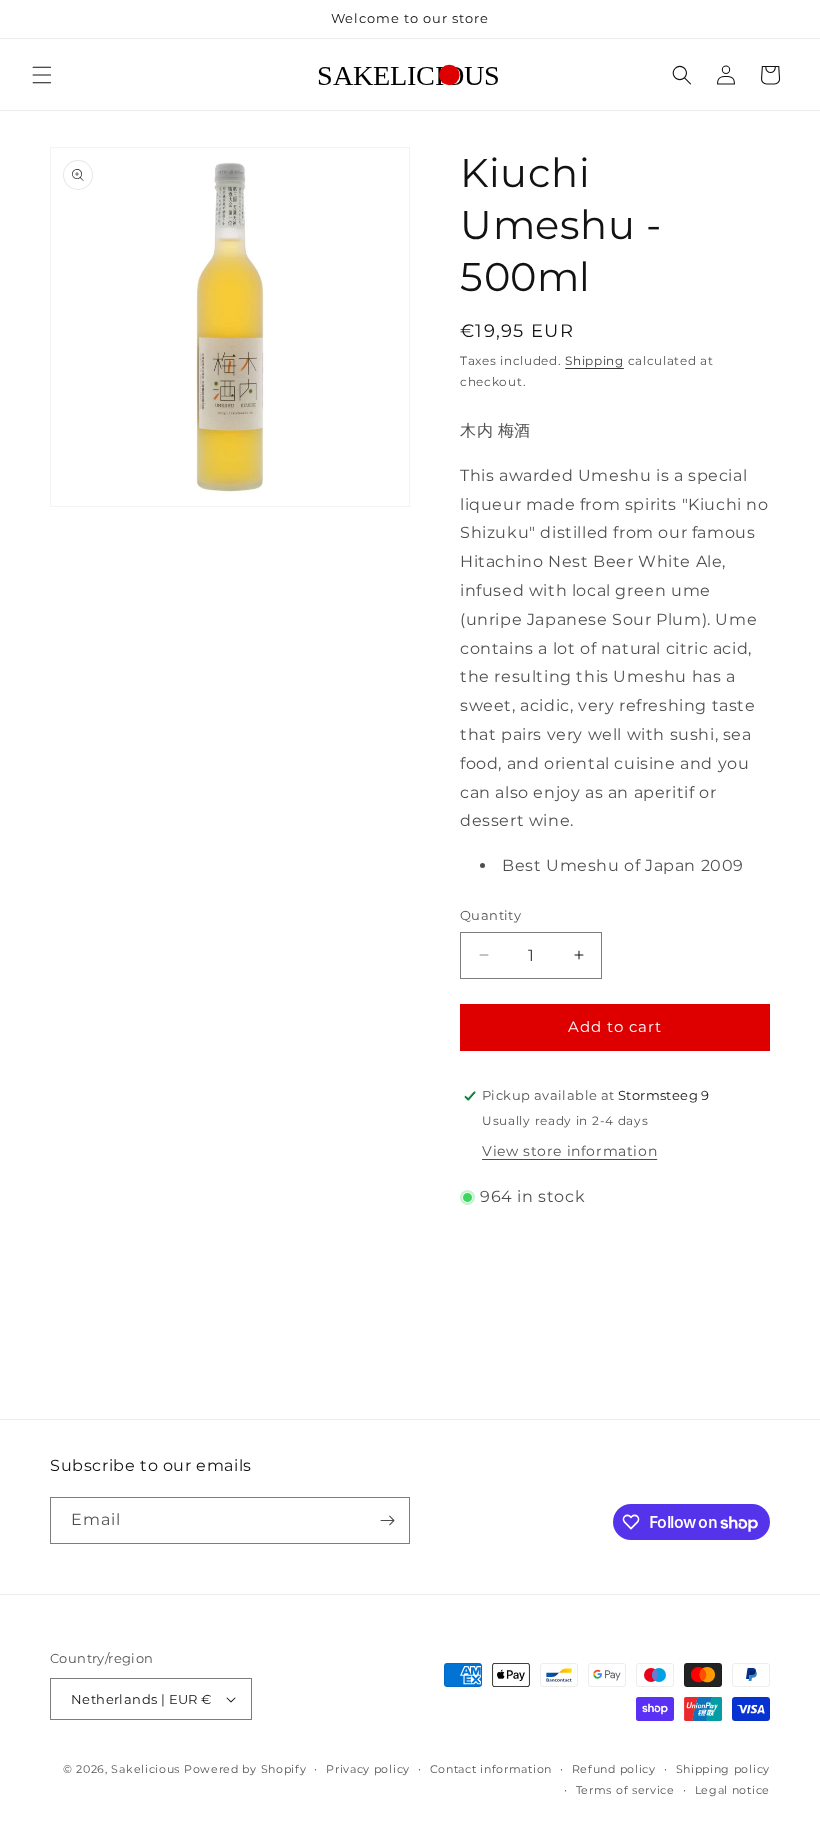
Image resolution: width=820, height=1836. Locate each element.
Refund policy (614, 1769)
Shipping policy (723, 1769)
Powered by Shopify (245, 1769)
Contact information (491, 1769)
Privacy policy (368, 1769)
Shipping (594, 360)
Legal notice (732, 1790)
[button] (42, 75)
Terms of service (625, 1790)
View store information (569, 1151)
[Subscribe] (387, 1520)
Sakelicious (145, 1769)
